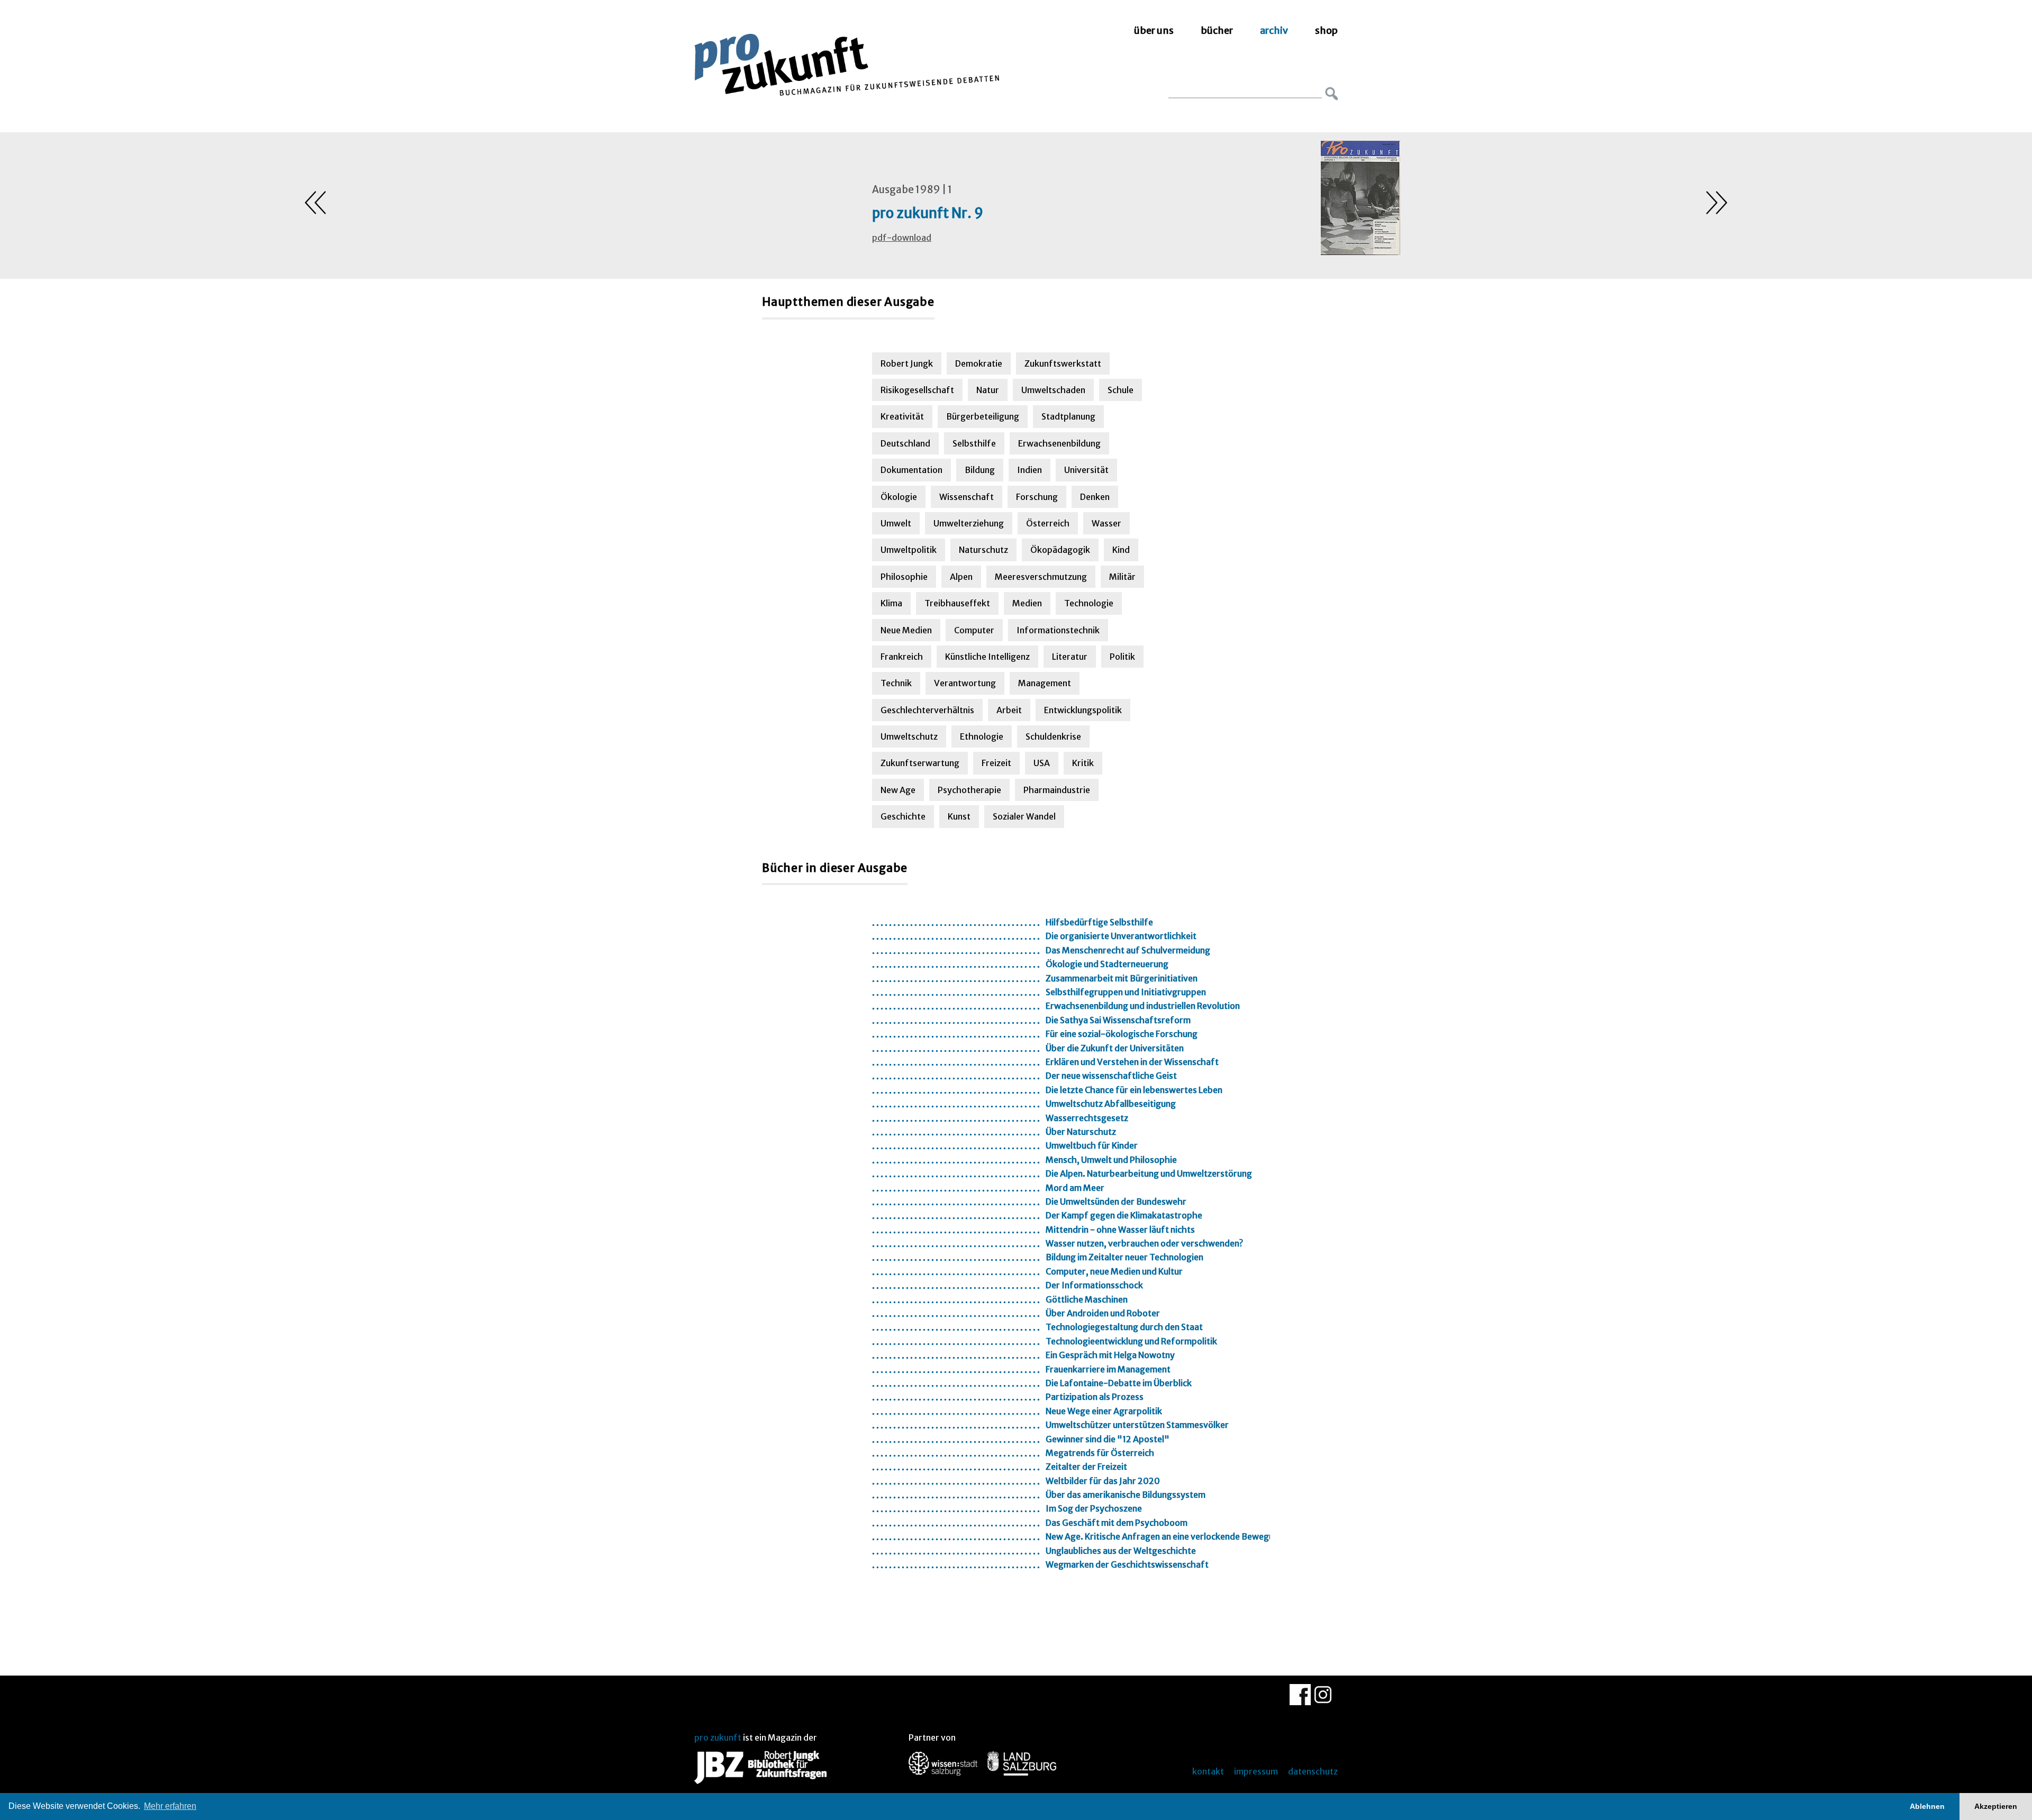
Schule (1121, 390)
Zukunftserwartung (920, 763)
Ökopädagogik (1060, 550)
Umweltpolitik (909, 550)
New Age (898, 790)
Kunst (959, 816)
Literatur (1070, 657)
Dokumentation (911, 470)
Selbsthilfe (974, 443)
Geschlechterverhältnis (927, 710)
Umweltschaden (1053, 390)
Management (1045, 683)
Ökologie (899, 497)
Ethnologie (982, 736)
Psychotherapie (969, 790)
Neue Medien (906, 630)
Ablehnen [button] (1927, 1806)
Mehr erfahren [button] (170, 1806)
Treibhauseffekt (957, 603)
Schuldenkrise (1053, 736)
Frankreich (902, 657)
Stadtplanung (1068, 416)
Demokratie (979, 363)
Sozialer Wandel (1024, 816)
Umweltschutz (909, 736)
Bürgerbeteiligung (983, 416)
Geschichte (903, 816)
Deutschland (905, 443)
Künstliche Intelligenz (987, 657)
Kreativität (902, 416)
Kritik (1083, 763)
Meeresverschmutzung (1041, 577)
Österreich (1048, 523)
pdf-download (902, 238)
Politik (1122, 657)
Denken (1095, 497)
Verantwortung (965, 683)
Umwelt (896, 523)
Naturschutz (983, 550)
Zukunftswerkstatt (1063, 363)
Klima (891, 603)
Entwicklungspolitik (1083, 710)
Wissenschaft (967, 497)
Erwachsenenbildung (1059, 443)
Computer (974, 630)
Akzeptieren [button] (1996, 1806)
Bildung (980, 470)
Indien (1029, 470)
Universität (1086, 470)
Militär (1122, 577)
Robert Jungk (907, 363)
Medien (1027, 603)
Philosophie (904, 577)
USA (1042, 763)
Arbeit (1009, 710)
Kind (1121, 550)
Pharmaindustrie (1057, 790)
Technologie (1089, 603)
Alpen (961, 577)
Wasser (1106, 523)
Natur (988, 390)
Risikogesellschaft (917, 390)
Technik (896, 683)
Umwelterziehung (969, 523)
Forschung (1037, 497)
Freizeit (996, 763)
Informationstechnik (1058, 630)
